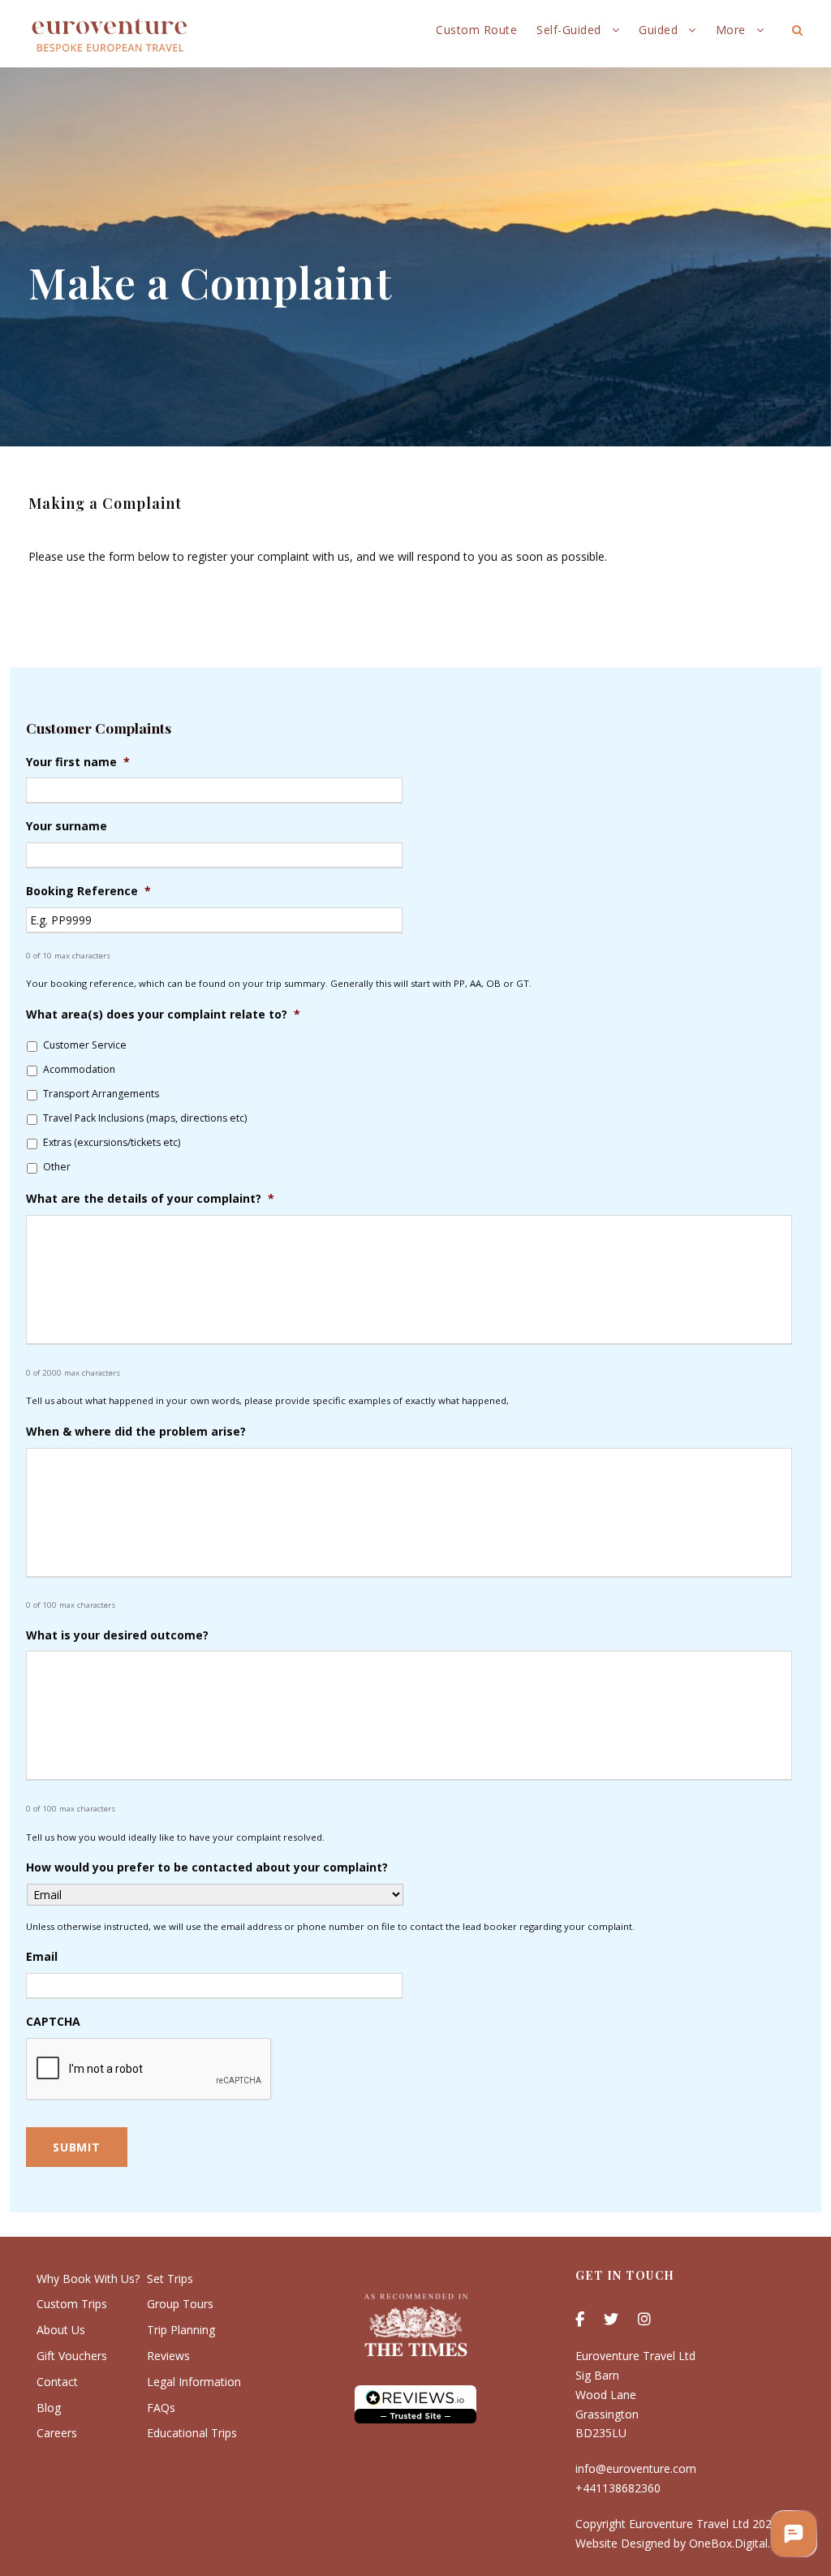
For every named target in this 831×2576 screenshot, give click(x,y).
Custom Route (476, 30)
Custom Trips (72, 2304)
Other (57, 1167)
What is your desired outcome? (117, 1635)
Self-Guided (569, 30)
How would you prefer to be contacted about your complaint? (207, 1867)
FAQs (161, 2408)
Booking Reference (88, 891)
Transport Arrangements (101, 1094)
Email (42, 1957)
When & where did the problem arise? (136, 1432)
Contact (57, 2382)
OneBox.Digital (728, 2543)
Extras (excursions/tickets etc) (112, 1142)
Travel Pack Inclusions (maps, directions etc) (145, 1118)
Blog (49, 2408)
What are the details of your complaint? (150, 1199)
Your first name (78, 762)
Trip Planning (181, 2330)
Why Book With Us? (88, 2279)
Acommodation (79, 1069)
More (731, 30)
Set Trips (170, 2279)
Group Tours (180, 2304)
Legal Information (194, 2382)
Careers (57, 2433)
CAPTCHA (53, 2022)
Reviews (168, 2356)
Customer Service (85, 1045)
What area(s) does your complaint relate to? (163, 1014)
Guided (658, 30)
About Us (61, 2330)
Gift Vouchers (72, 2356)
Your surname (67, 826)
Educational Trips (192, 2433)
